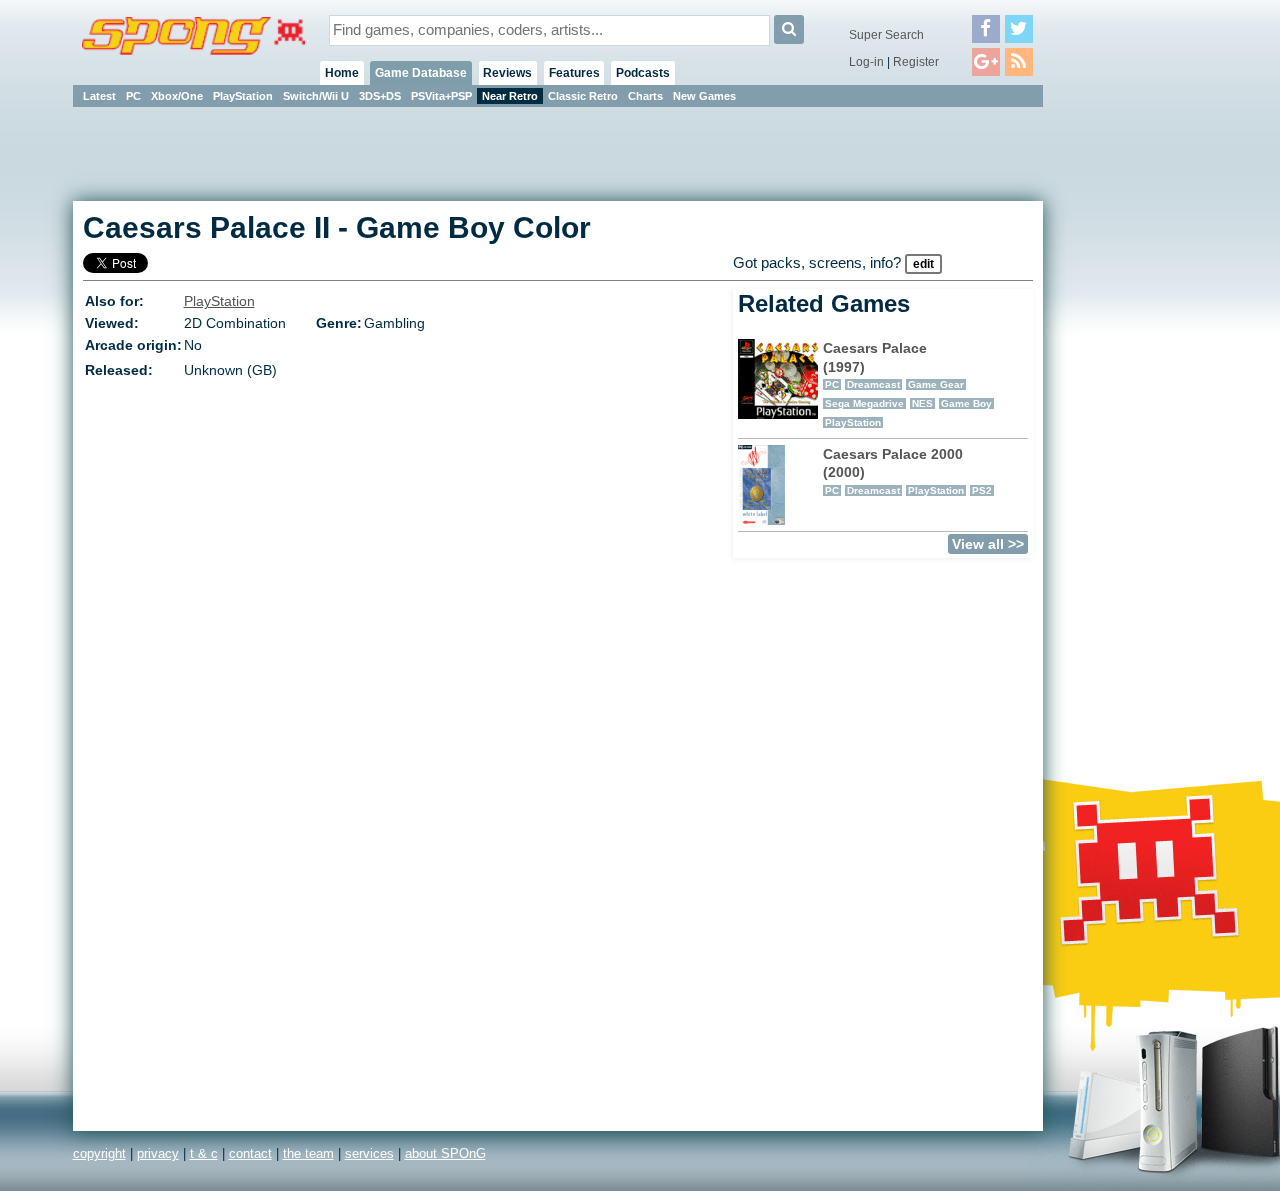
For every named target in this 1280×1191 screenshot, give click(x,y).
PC (133, 96)
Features (574, 73)
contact (250, 1153)
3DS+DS (380, 96)
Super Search (886, 35)
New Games (704, 96)
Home (342, 73)
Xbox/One (177, 96)
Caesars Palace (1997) (907, 384)
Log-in (866, 62)
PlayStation (243, 96)
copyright (99, 1153)
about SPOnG (445, 1153)
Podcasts (643, 73)
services (369, 1153)
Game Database (421, 73)
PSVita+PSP (441, 96)
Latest (99, 96)
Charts (645, 96)
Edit (923, 264)
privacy (158, 1153)
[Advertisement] (1133, 410)
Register (916, 62)
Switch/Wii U (316, 96)
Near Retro (510, 96)
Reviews (507, 73)
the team (308, 1153)
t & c (204, 1153)
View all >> (988, 544)
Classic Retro (583, 96)
